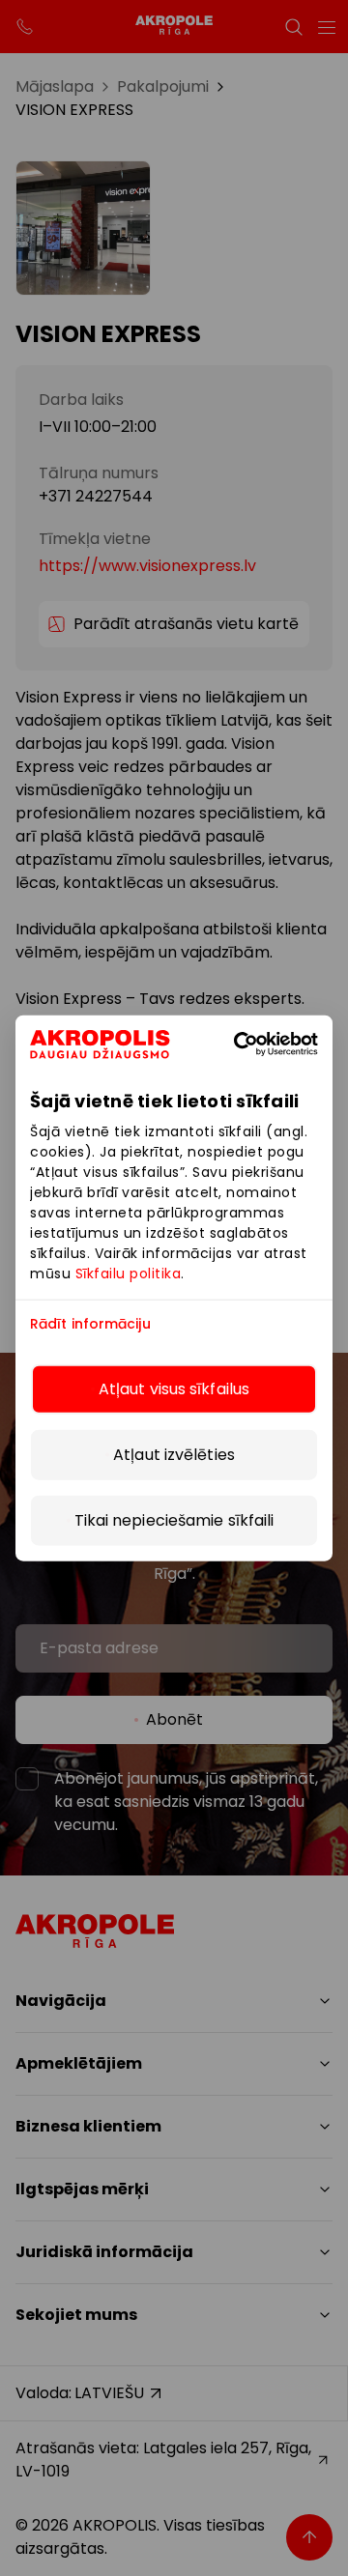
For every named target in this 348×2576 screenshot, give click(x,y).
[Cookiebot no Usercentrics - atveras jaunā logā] (265, 1045)
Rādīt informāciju (90, 1324)
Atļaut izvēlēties (174, 1454)
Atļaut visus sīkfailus (174, 1388)
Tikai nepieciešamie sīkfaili (174, 1519)
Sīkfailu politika (129, 1274)
